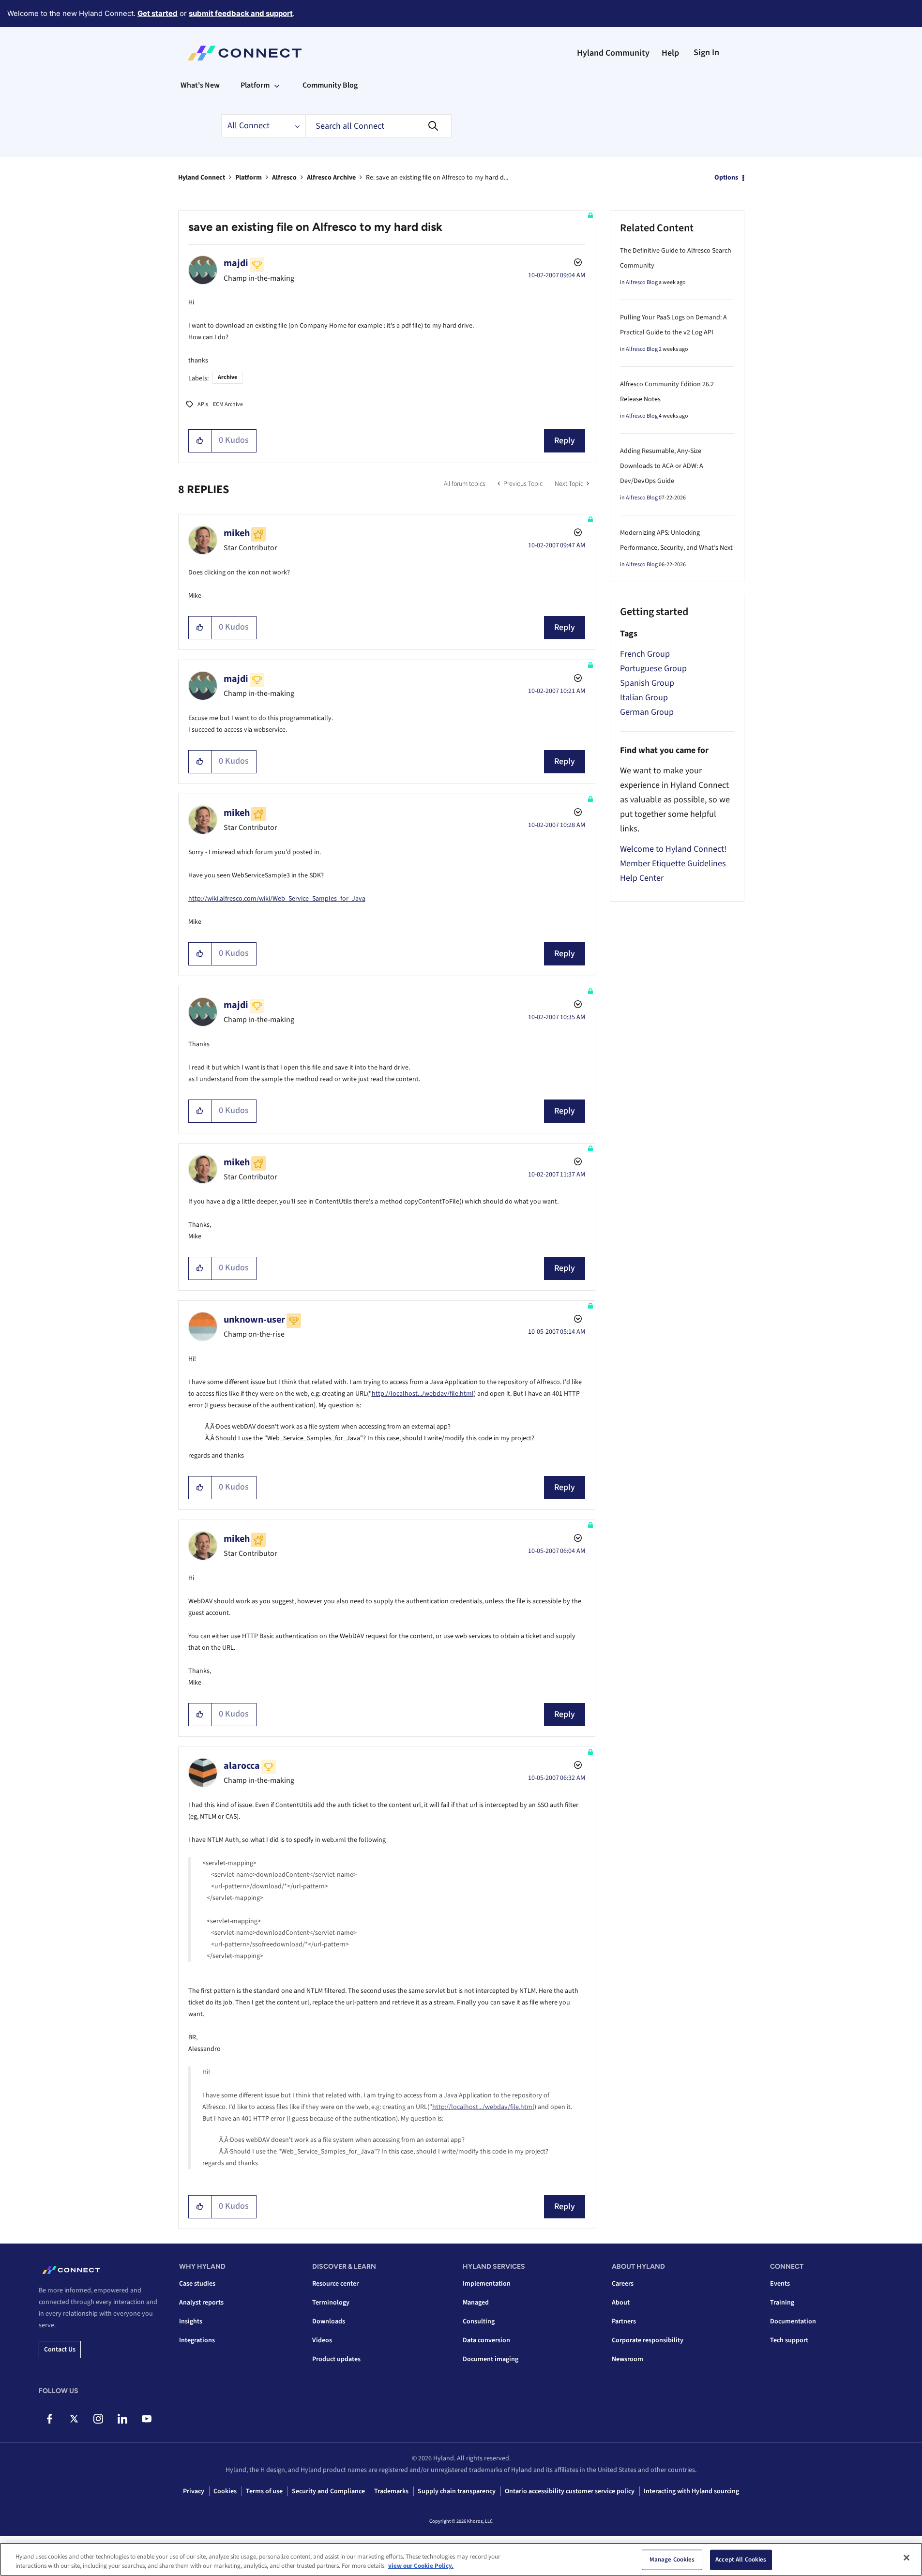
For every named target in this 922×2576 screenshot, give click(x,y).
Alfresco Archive (331, 178)
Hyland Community (613, 53)
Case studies (197, 2284)
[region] (461, 2559)
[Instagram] (98, 2419)
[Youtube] (146, 2419)
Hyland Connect (202, 178)
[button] (200, 441)
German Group (647, 712)
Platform (249, 178)
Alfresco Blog (642, 282)
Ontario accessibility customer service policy (570, 2491)
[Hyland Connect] (245, 53)
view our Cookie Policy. (421, 2566)
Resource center (335, 2284)
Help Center (642, 878)
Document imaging (491, 2359)
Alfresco (284, 178)
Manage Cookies (672, 2560)
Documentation (793, 2321)
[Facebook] (50, 2419)
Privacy (194, 2491)
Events (780, 2284)
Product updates (336, 2359)
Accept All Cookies (741, 2560)
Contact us (60, 2350)
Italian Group (644, 698)
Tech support (789, 2340)
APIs (203, 404)
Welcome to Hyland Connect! (673, 849)
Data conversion (486, 2340)
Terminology (331, 2303)
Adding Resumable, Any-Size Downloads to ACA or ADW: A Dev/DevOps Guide (662, 466)
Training (782, 2303)
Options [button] (726, 178)
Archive (227, 377)
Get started (158, 13)
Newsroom (627, 2359)
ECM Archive (228, 404)
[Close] (907, 2558)
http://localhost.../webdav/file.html (423, 1394)
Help (670, 53)
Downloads (329, 2321)
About (621, 2303)
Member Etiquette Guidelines (673, 864)
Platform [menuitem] (255, 85)
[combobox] (378, 126)
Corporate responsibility (648, 2340)
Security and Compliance (328, 2491)
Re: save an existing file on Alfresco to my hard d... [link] (437, 178)
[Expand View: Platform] (277, 85)
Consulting (479, 2321)
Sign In (706, 53)
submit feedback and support (241, 13)
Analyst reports (201, 2303)
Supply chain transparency (457, 2491)
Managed (476, 2303)
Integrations (197, 2340)
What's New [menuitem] (200, 85)
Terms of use (264, 2491)
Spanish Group (647, 683)
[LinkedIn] (122, 2419)
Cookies (225, 2491)
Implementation (487, 2284)
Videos (322, 2340)
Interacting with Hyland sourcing (691, 2491)
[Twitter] (74, 2419)
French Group (645, 654)
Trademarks (391, 2491)
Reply (565, 441)
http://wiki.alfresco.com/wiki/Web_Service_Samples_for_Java (277, 899)
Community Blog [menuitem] (330, 85)
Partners (624, 2321)
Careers (623, 2284)
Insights (191, 2321)
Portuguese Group (653, 669)
